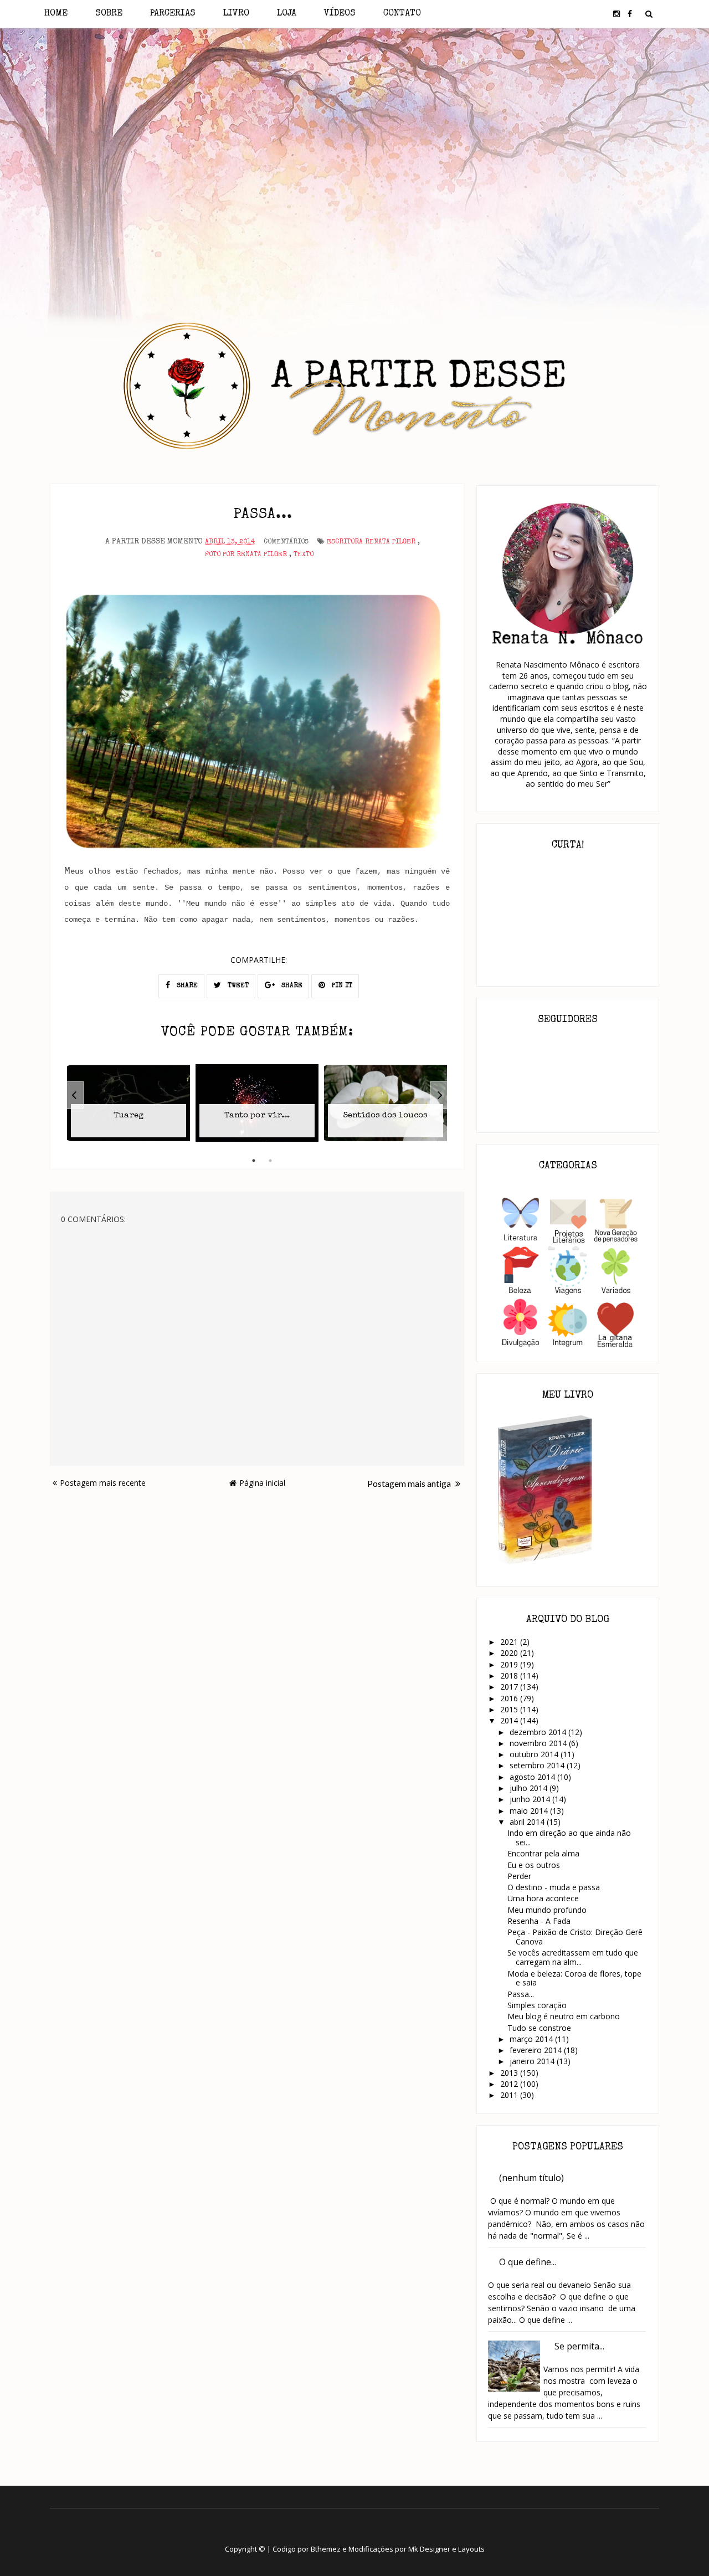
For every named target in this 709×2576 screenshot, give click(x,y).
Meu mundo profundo (547, 1910)
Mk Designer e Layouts (446, 2549)
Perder (519, 1876)
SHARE (186, 986)
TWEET (237, 986)
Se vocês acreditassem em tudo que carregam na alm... (573, 1957)
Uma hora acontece (543, 1898)
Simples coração (537, 2005)
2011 (510, 2095)
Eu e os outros (534, 1865)
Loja (287, 14)
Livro (236, 14)
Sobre (109, 14)
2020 (510, 1653)
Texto (304, 555)
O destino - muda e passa (554, 1887)
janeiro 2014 (533, 2061)
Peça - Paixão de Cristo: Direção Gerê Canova (575, 1937)
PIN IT (341, 986)
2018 (510, 1676)
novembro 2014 (539, 1743)
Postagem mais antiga (410, 1483)
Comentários (286, 542)
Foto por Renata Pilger (246, 555)
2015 (510, 1709)
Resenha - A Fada (539, 1921)
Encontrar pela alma (543, 1853)
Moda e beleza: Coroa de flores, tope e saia (574, 1978)
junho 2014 (531, 1799)
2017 (510, 1687)
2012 (510, 2084)
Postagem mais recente (103, 1483)
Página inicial (262, 1483)
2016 (510, 1698)
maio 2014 (530, 1811)
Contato (402, 14)
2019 (510, 1664)
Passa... (521, 1994)
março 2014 (532, 2039)
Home (56, 14)
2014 (510, 1720)
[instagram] (616, 14)
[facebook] (630, 14)
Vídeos (340, 14)
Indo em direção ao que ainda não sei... (569, 1838)
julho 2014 (530, 1788)
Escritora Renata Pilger (371, 542)
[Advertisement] (355, 126)
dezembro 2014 (539, 1732)
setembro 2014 (538, 1765)
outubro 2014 (535, 1754)
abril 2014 (528, 1822)
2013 (510, 2073)
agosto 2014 (533, 1777)
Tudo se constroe (539, 2028)
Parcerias (173, 14)
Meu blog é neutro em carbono (564, 2016)
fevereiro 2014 (537, 2050)
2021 (510, 1642)
